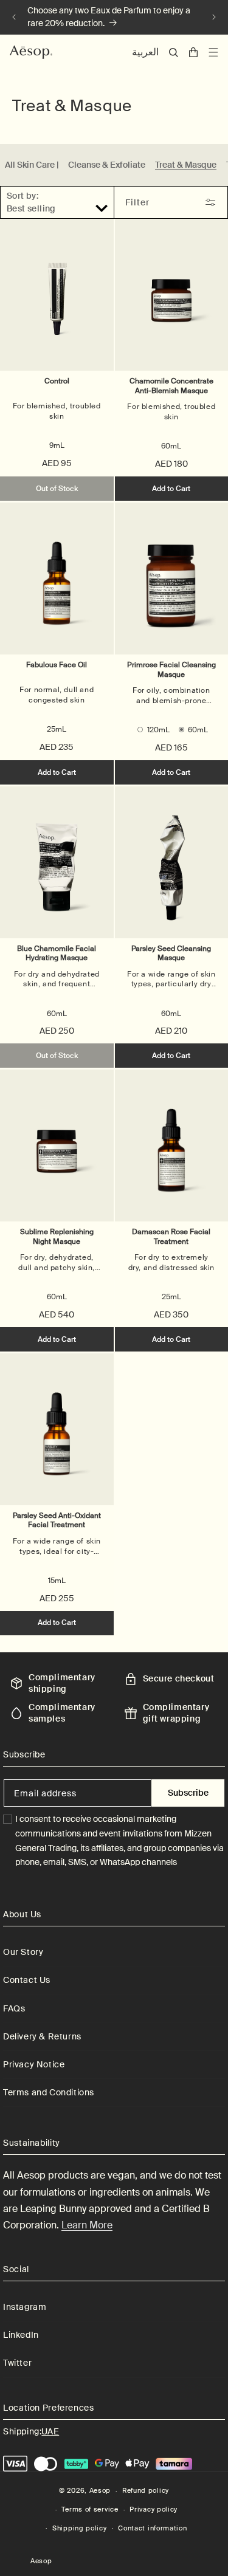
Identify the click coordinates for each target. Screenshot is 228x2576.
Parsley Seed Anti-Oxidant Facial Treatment (57, 1520)
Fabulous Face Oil (57, 665)
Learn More (87, 2225)
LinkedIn (21, 2335)
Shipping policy (80, 2528)
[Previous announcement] (14, 17)
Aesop (100, 2490)
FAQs (14, 2008)
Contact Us (27, 1980)
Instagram (25, 2307)
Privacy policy (154, 2509)
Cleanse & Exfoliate (107, 165)
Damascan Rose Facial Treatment (171, 1237)
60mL (171, 446)
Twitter (17, 2363)
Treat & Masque (186, 165)
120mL (158, 730)
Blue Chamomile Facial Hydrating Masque (57, 953)
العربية (145, 52)
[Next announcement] (214, 17)
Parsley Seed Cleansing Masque (171, 953)
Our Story (23, 1952)
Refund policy (146, 2490)
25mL (57, 729)
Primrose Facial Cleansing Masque (171, 670)
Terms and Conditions (49, 2092)
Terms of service (90, 2509)
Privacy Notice (34, 2064)
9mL (57, 445)
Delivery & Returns (42, 2036)
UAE (50, 2431)
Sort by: (22, 196)
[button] (174, 53)
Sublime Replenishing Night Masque (57, 1237)
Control (57, 381)
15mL (57, 1581)
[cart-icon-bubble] (193, 52)
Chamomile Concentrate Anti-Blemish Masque (171, 386)
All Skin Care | (32, 165)
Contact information (152, 2528)
